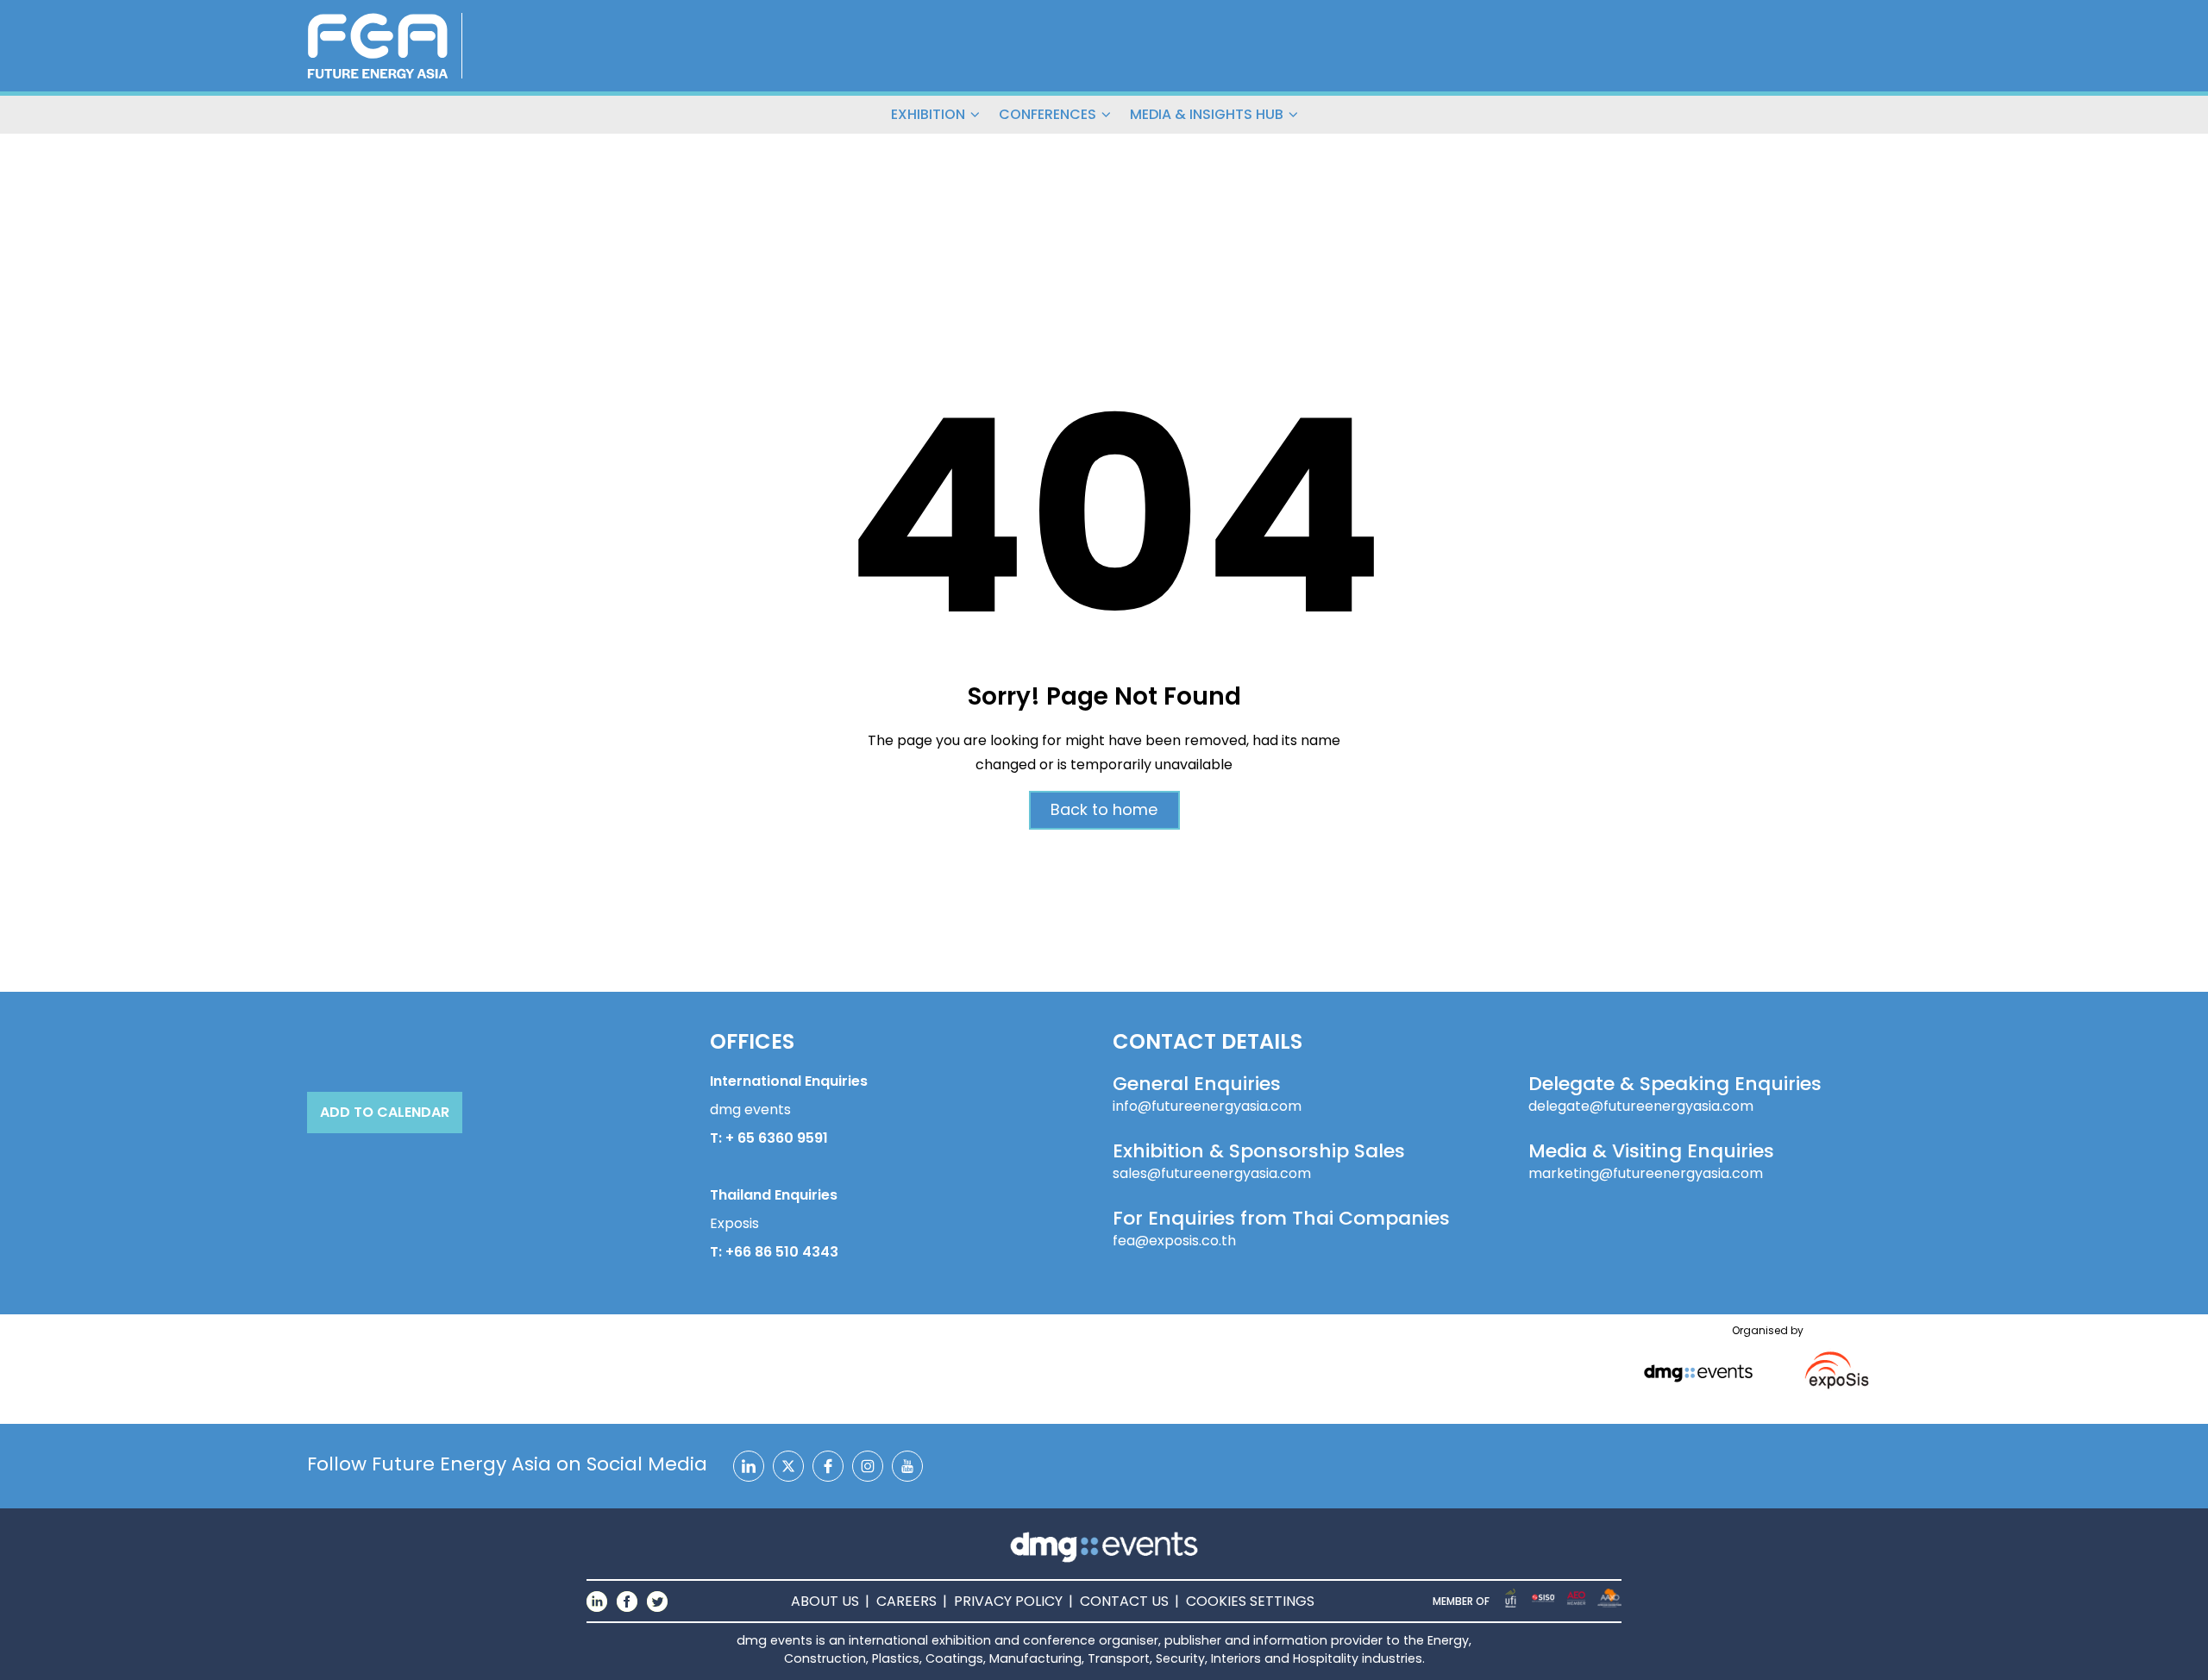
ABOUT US (825, 1601)
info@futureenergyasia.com (1207, 1106)
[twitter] (788, 1466)
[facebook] (828, 1466)
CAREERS (906, 1601)
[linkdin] (749, 1466)
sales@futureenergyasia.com (1212, 1174)
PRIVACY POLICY (1008, 1601)
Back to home (1104, 809)
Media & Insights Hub (1207, 114)
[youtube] (907, 1466)
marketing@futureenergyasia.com (1646, 1174)
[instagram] (868, 1466)
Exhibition (928, 114)
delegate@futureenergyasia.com (1641, 1106)
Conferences (1048, 114)
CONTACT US (1124, 1601)
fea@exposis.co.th (1174, 1241)
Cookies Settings (1250, 1601)
